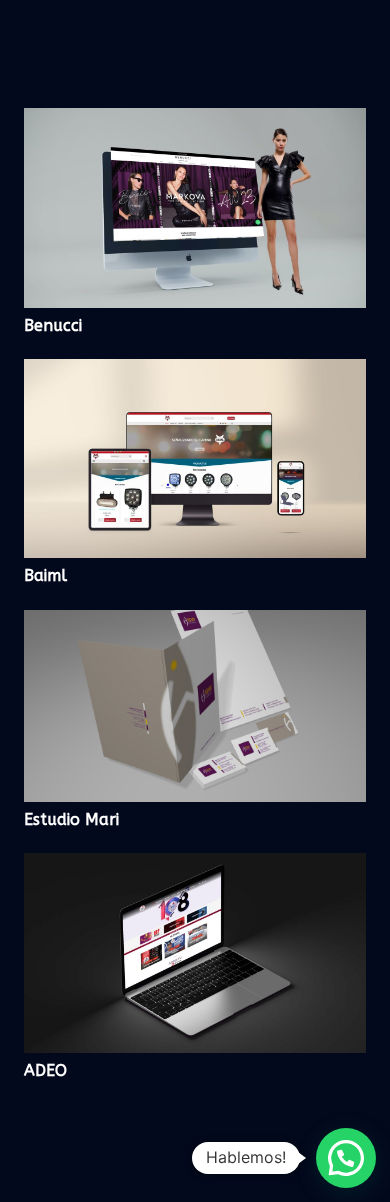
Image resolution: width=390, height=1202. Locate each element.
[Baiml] (195, 372)
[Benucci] (195, 121)
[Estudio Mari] (195, 623)
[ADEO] (195, 866)
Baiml (45, 575)
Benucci (53, 325)
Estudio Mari (71, 819)
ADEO (45, 1070)
